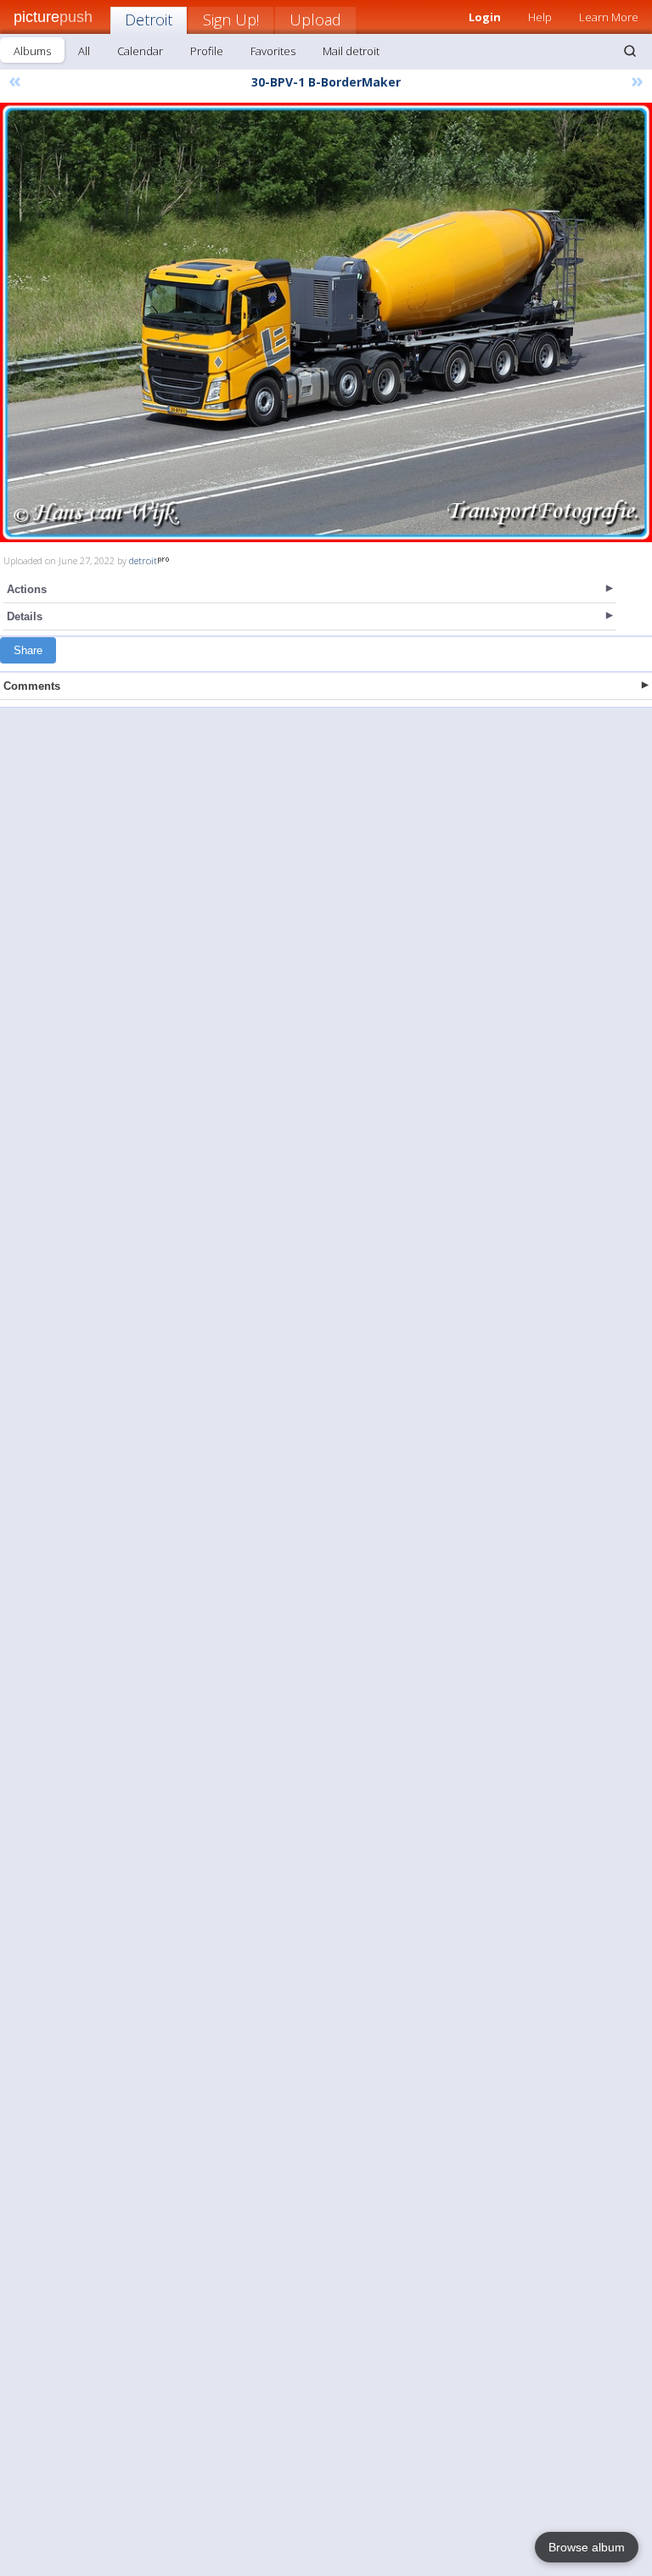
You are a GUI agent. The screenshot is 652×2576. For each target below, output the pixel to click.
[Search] (630, 51)
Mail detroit (351, 51)
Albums (32, 51)
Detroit (149, 20)
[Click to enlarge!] (326, 322)
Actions (27, 589)
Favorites (273, 51)
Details (25, 616)
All (84, 51)
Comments (32, 686)
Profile (207, 51)
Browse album (587, 2547)
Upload (315, 20)
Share (28, 650)
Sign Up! (231, 20)
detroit (143, 560)
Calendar (140, 51)
